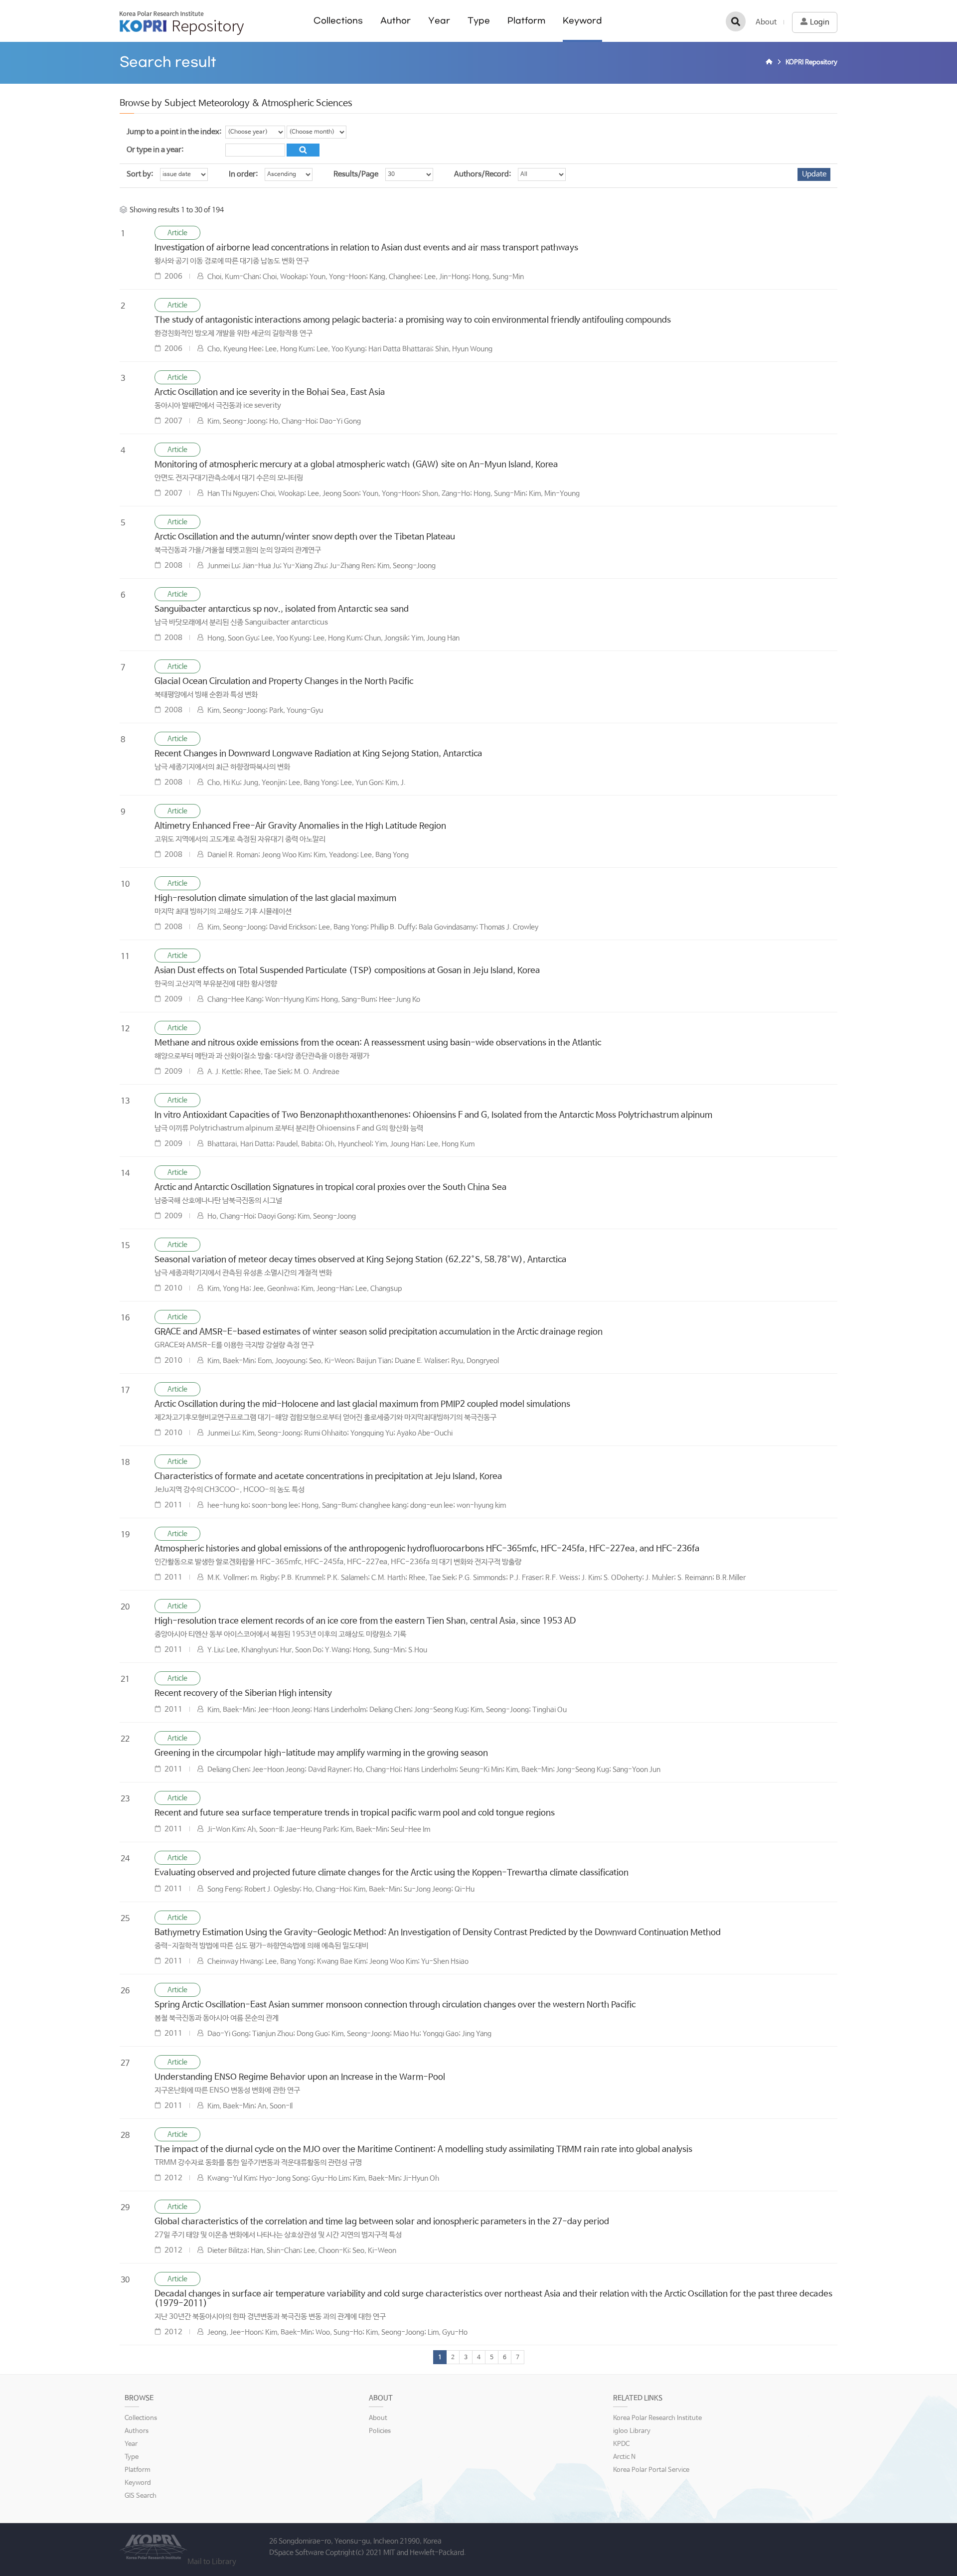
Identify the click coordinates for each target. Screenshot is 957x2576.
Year (439, 21)
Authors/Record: (482, 174)
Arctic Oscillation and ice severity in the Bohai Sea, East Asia (270, 393)
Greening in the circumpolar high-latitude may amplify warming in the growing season (321, 1753)
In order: (243, 174)
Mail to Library (212, 2562)
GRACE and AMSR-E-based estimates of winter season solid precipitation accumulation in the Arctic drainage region (379, 1332)
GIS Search (141, 2496)
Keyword (582, 21)
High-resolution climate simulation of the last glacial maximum (275, 898)
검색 (736, 21)
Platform (526, 21)
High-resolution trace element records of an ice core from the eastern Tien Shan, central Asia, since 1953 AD (365, 1621)
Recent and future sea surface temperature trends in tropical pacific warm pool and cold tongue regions (355, 1813)
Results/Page (356, 174)
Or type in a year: (155, 150)
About (766, 22)
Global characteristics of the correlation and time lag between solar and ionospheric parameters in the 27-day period (382, 2222)
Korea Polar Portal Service (651, 2470)
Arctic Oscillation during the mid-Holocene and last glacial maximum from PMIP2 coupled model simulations (362, 1404)
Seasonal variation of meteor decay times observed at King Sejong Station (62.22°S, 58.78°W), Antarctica (361, 1260)
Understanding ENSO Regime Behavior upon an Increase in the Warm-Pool (300, 2077)
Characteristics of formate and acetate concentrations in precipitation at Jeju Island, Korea (328, 1477)
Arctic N (624, 2457)
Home (771, 63)
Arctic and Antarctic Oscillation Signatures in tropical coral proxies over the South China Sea (331, 1188)
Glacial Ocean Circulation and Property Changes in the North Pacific (284, 682)
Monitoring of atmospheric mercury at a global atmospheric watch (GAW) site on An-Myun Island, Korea (356, 465)
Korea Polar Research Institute (657, 2418)
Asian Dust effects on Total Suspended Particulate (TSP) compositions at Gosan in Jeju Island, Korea (347, 971)
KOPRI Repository (182, 23)
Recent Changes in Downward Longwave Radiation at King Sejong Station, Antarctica (319, 754)
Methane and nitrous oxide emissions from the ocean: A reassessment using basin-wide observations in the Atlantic (378, 1043)
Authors (137, 2431)
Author (396, 21)
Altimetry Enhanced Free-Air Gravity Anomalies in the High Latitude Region (300, 826)
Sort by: (140, 174)
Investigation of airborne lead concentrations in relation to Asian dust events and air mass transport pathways (366, 248)
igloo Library (632, 2431)
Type (479, 21)
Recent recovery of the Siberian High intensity (243, 1693)
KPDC (621, 2444)
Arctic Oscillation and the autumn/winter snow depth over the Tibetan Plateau (305, 537)
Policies (380, 2431)
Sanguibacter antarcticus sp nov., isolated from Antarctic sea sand (282, 609)
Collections (338, 21)
